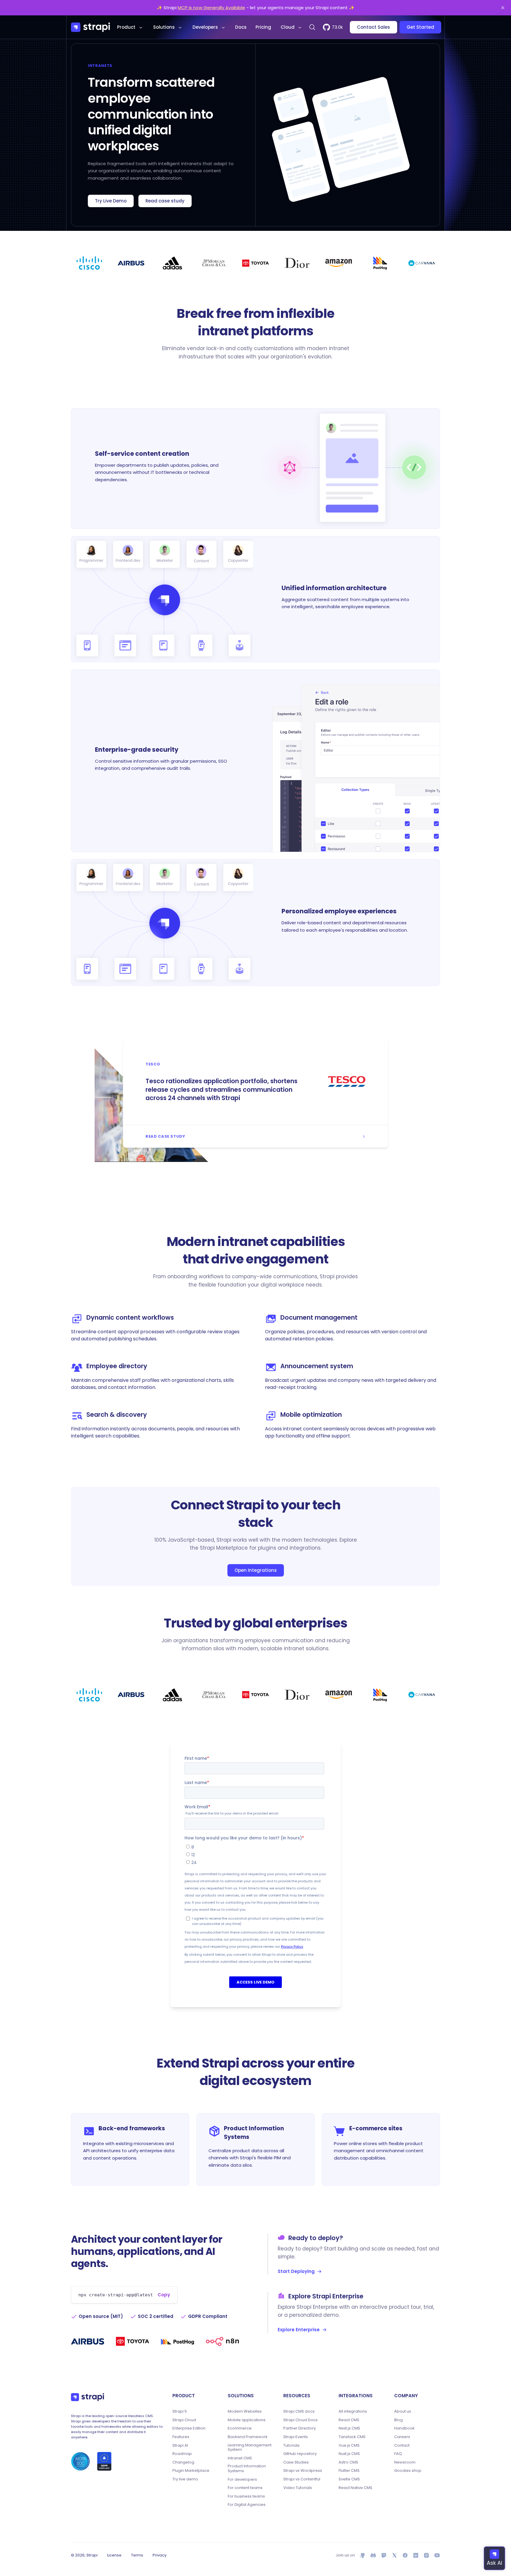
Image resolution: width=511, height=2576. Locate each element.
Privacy (160, 2555)
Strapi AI (180, 2445)
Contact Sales (373, 27)
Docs (241, 27)
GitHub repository (300, 2454)
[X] (394, 2555)
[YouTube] (437, 2555)
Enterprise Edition (189, 2428)
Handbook (404, 2428)
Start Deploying (296, 2271)
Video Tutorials (298, 2488)
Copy (164, 2295)
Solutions (164, 27)
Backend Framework (248, 2437)
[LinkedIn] (416, 2555)
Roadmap (182, 2454)
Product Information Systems (247, 2468)
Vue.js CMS (349, 2445)
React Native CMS (355, 2488)
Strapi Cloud (184, 2420)
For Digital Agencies (247, 2505)
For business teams (246, 2496)
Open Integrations (256, 1570)
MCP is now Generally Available (211, 8)
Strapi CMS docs (299, 2411)
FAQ (398, 2454)
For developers (242, 2480)
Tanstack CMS (352, 2437)
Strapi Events (296, 2437)
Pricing (263, 27)
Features (181, 2437)
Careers (402, 2437)
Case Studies (296, 2462)
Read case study (165, 201)
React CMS (349, 2420)
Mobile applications (247, 2420)
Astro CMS (348, 2462)
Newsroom (405, 2462)
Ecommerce (240, 2428)
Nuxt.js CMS (349, 2454)
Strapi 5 (180, 2411)
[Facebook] (405, 2555)
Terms (137, 2555)
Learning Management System (250, 2447)
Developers (205, 27)
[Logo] (90, 27)
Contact (402, 2445)
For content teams (245, 2488)
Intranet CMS (240, 2458)
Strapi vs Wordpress (303, 2471)
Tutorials (291, 2445)
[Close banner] (503, 8)
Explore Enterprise (299, 2330)
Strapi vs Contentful (302, 2479)
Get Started (420, 27)
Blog (398, 2420)
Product (126, 27)
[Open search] (312, 27)
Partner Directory (300, 2428)
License (114, 2555)
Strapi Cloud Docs (300, 2420)
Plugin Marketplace (191, 2471)
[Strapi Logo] (88, 2397)
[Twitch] (384, 2555)
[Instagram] (426, 2555)
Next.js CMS (349, 2428)
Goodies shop (408, 2471)
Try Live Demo (111, 201)
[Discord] (373, 2555)
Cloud (288, 27)
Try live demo (185, 2479)
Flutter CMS (349, 2471)
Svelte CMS (349, 2479)
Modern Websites (245, 2411)
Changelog (183, 2462)
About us (403, 2411)
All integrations (353, 2411)
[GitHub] (363, 2555)
